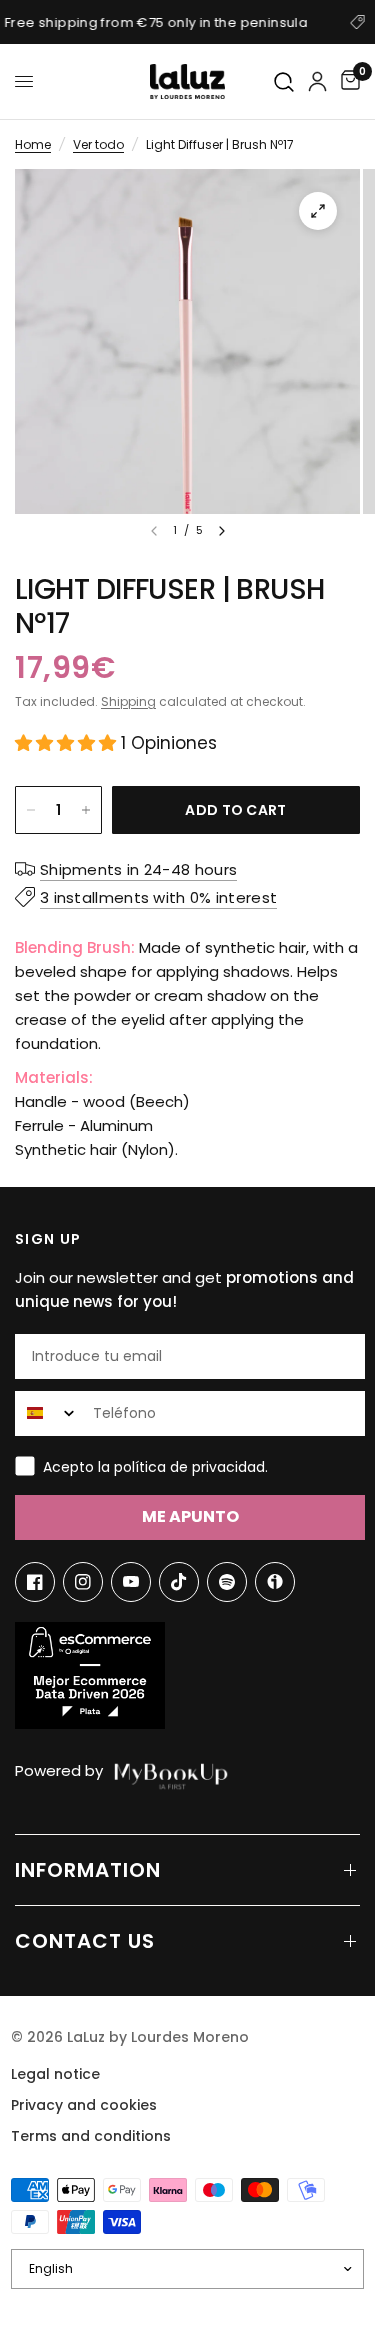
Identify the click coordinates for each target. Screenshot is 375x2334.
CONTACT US (85, 1941)
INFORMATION (88, 1870)
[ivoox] (275, 1582)
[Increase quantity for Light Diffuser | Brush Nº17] (86, 810)
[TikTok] (179, 1582)
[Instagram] (83, 1582)
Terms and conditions (91, 2136)
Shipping (128, 701)
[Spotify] (227, 1582)
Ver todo (98, 144)
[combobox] (49, 1413)
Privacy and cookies (84, 2105)
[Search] (285, 82)
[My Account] (317, 81)
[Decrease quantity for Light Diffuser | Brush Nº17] (31, 810)
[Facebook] (35, 1582)
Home (33, 144)
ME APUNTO (190, 1516)
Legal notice (55, 2074)
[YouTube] (131, 1582)
